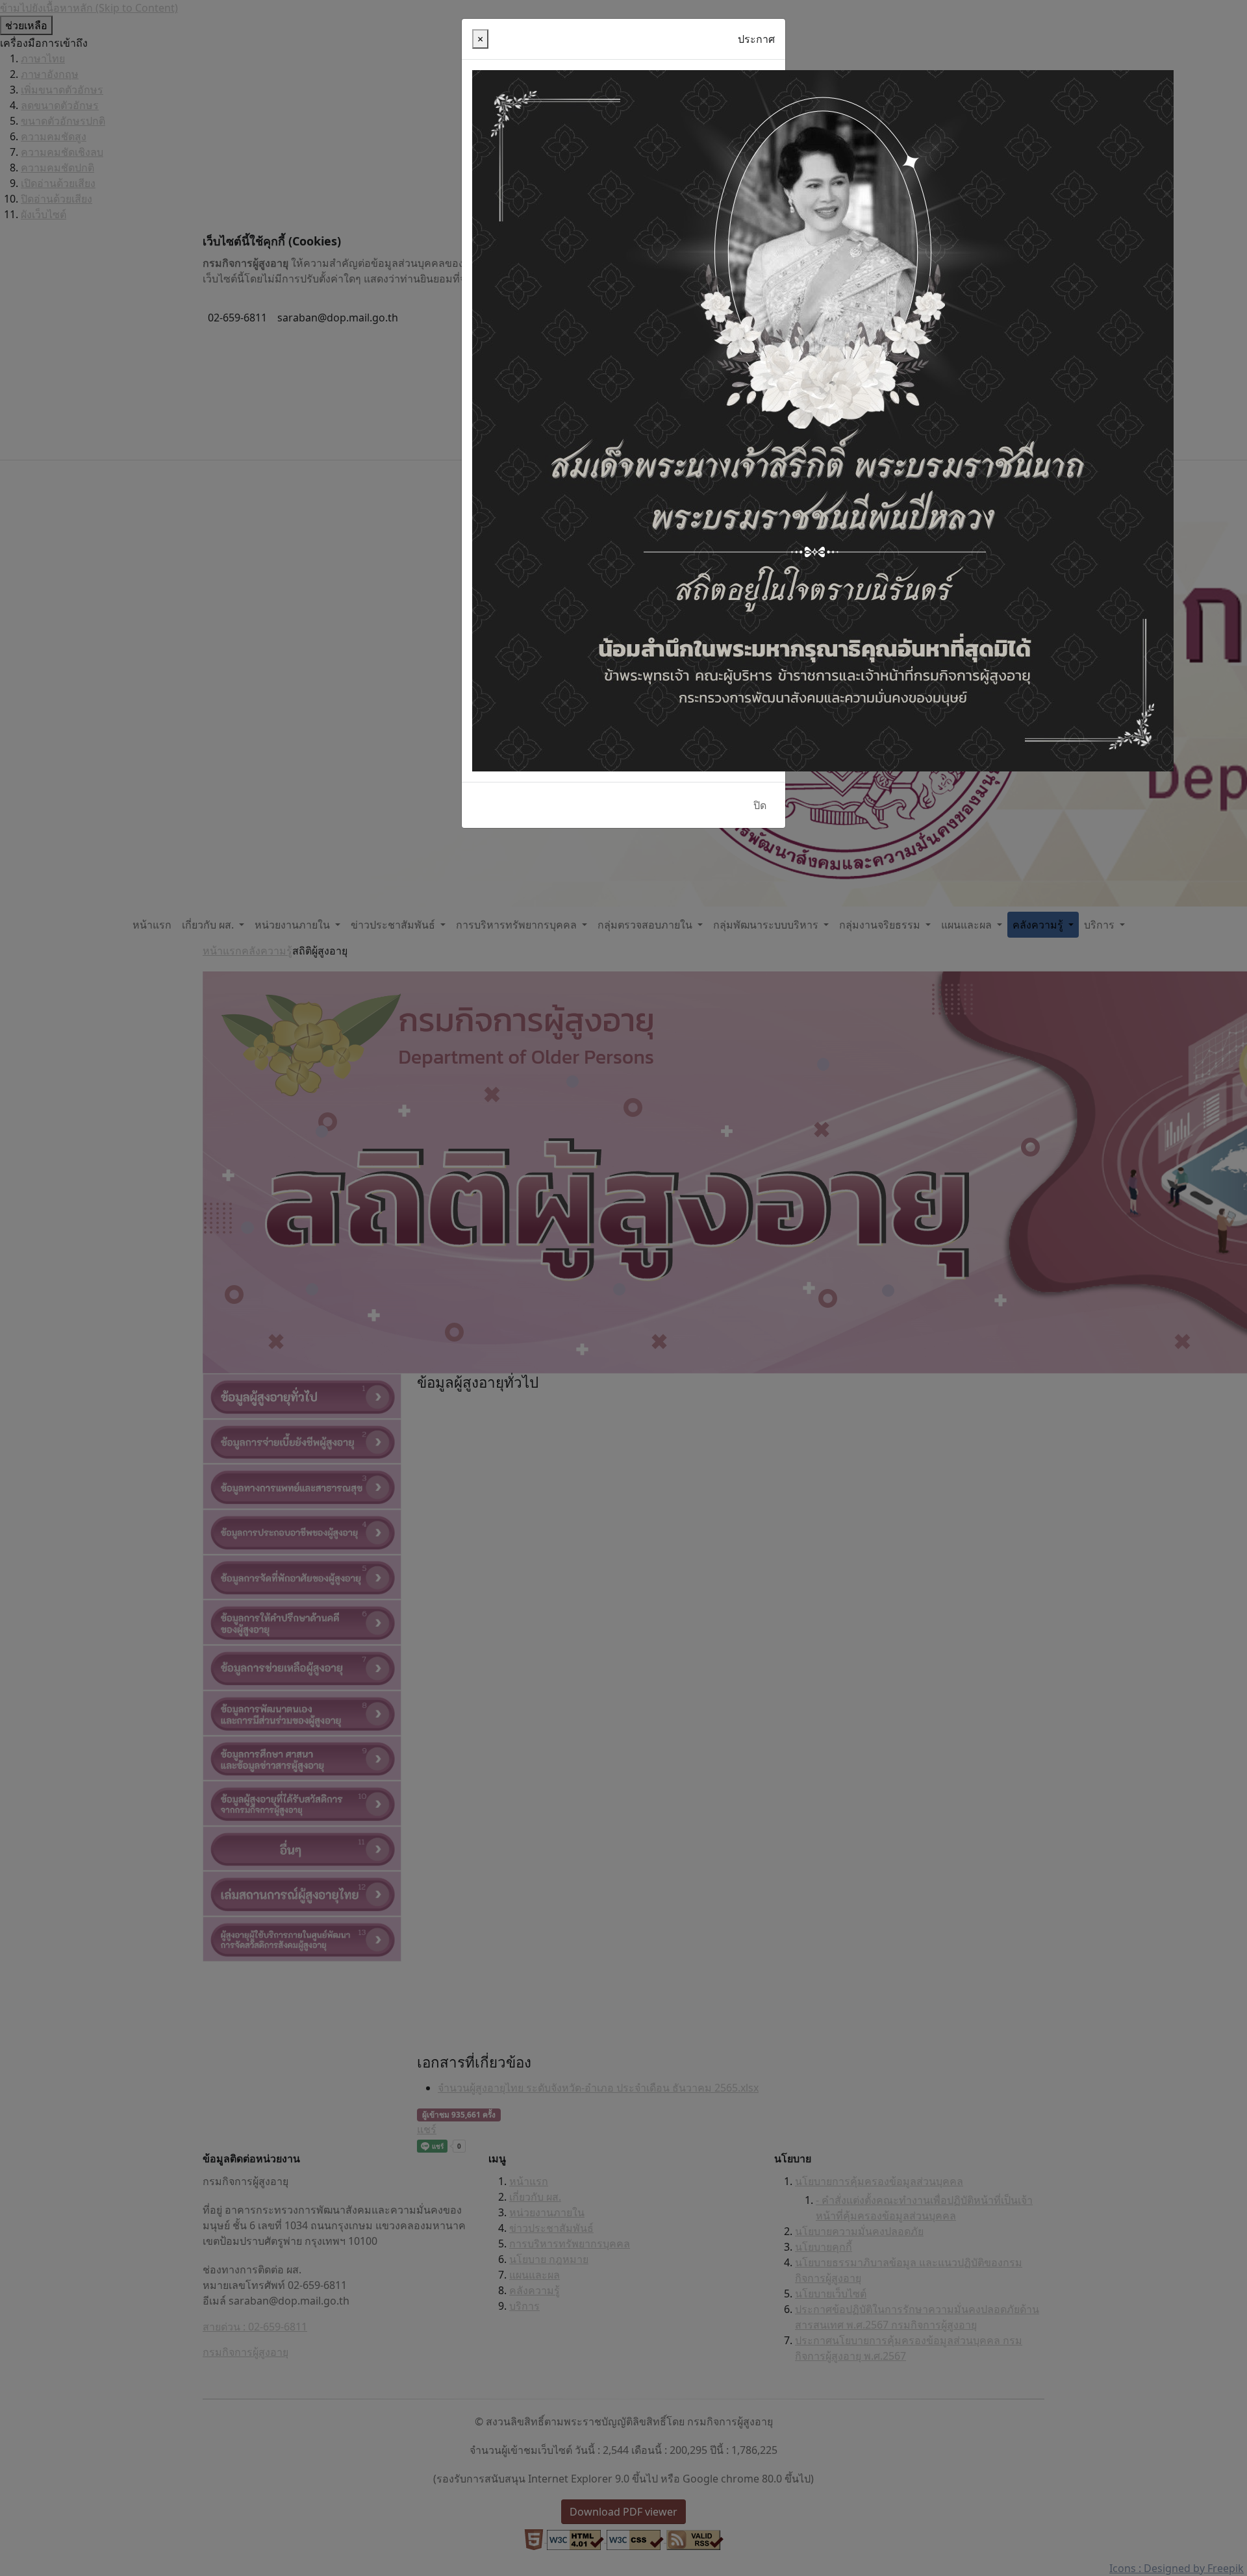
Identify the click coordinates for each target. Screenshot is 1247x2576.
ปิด (760, 805)
